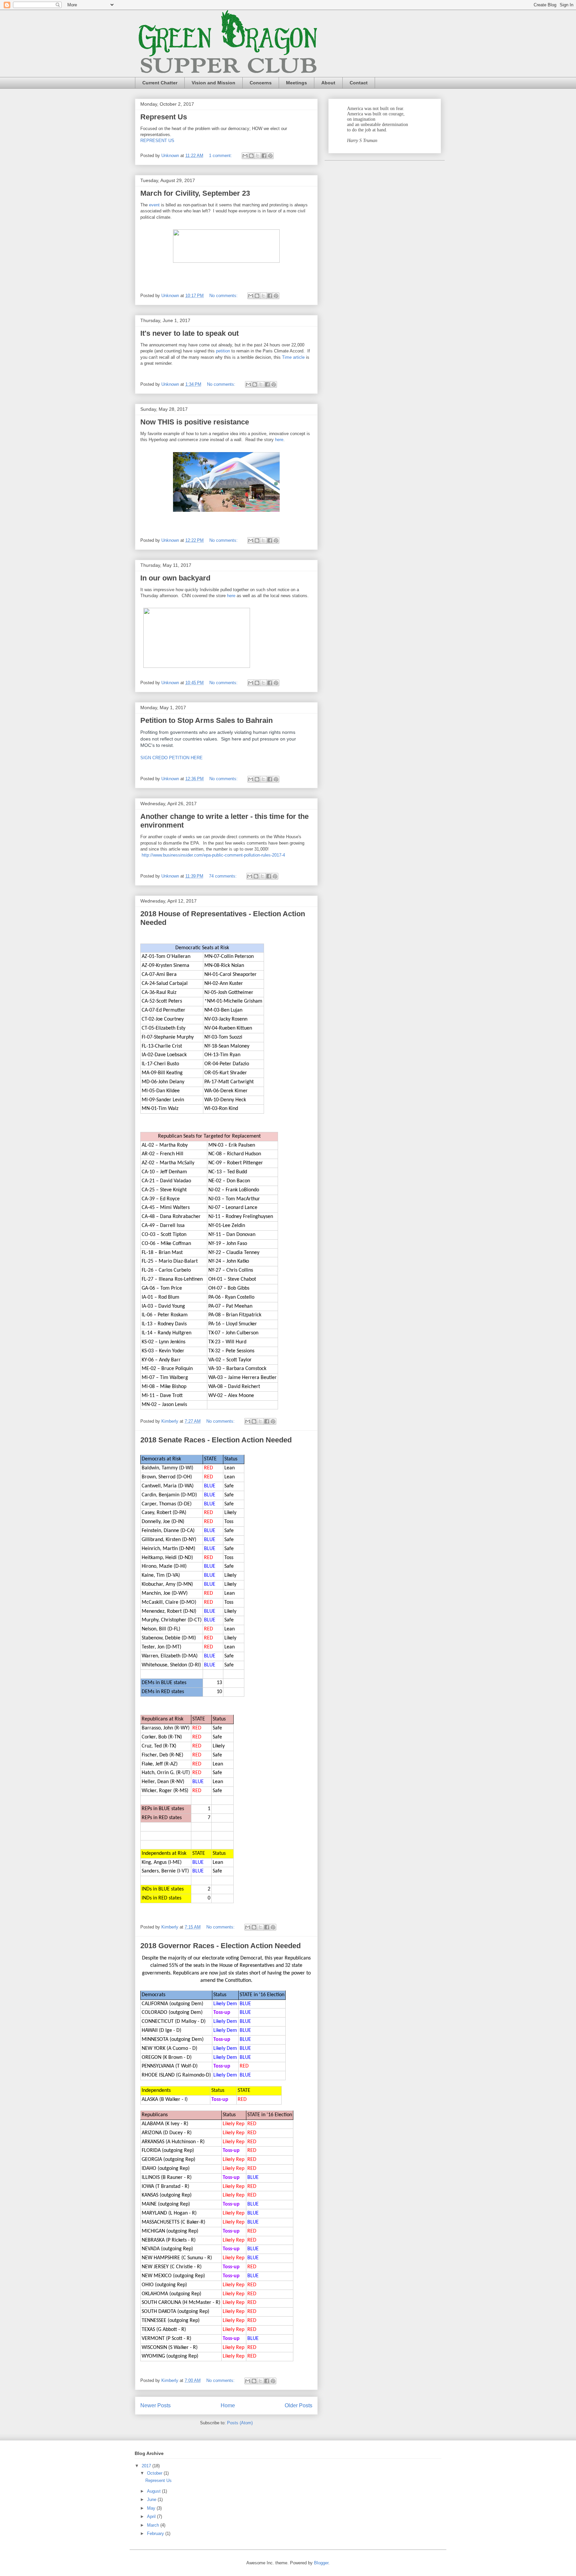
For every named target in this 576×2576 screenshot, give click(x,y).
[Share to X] (258, 156)
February (156, 2533)
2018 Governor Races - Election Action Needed (220, 1946)
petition (223, 351)
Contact (359, 83)
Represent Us (164, 117)
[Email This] (245, 156)
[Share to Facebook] (264, 156)
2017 (147, 2466)
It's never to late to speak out (189, 333)
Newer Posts (155, 2405)
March (154, 2525)
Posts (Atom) (240, 2423)
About (328, 83)
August (154, 2491)
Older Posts (298, 2405)
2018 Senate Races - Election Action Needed (216, 1440)
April (152, 2516)
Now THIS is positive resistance (195, 422)
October (155, 2473)
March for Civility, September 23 (195, 193)
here (279, 440)
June (152, 2499)
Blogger (321, 2563)
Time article (293, 357)
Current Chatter (160, 83)
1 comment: (221, 156)
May (152, 2508)
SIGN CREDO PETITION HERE (171, 758)
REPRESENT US (157, 141)
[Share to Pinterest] (270, 156)
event (154, 205)
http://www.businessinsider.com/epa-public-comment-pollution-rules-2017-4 (213, 855)
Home (228, 2405)
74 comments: (223, 876)
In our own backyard (175, 578)
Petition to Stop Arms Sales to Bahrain (206, 720)
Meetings (296, 83)
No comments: (224, 296)
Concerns (261, 83)
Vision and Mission (213, 83)
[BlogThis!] (251, 156)
